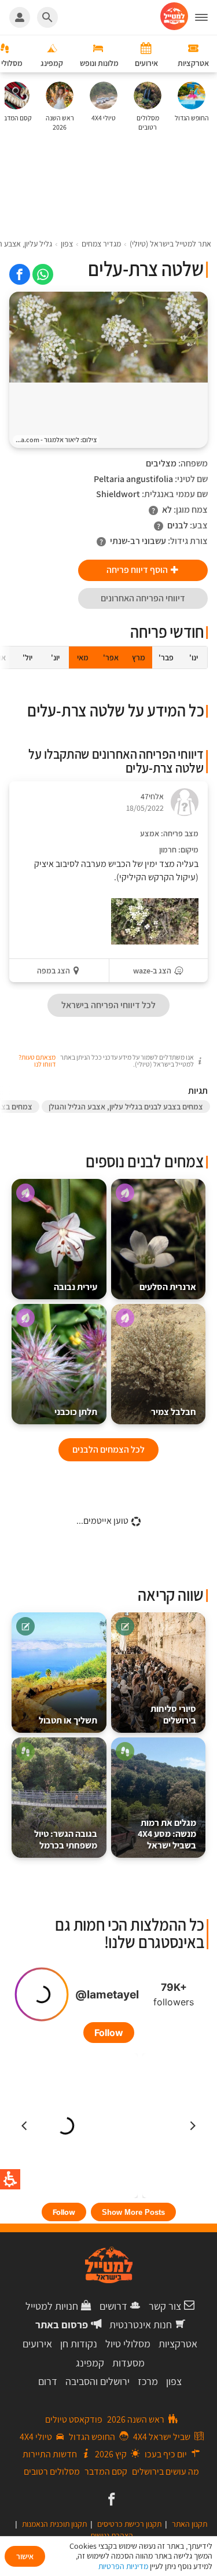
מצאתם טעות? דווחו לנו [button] (37, 1061)
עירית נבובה (76, 1287)
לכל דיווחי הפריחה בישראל (108, 1005)
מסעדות (128, 2363)
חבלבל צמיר (174, 1412)
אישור (25, 2556)
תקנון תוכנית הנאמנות (54, 2524)
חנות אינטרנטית (141, 2325)
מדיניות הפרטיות (123, 2566)
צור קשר (165, 2306)
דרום (48, 2381)
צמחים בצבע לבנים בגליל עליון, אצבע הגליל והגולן (126, 1107)
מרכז (148, 2381)
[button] (206, 17)
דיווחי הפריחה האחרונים (143, 598)
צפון (174, 2381)
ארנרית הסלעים (168, 1287)
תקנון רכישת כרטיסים (129, 2524)
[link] (43, 274)
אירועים (37, 2344)
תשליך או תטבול (68, 1720)
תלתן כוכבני (76, 1412)
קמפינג (90, 2363)
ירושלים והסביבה (98, 2381)
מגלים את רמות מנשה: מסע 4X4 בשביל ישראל (167, 1834)
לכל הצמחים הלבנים (108, 1449)
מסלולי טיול (128, 2344)
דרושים (113, 2306)
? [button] (153, 510)
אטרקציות (178, 2344)
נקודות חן (79, 2344)
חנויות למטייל (52, 2306)
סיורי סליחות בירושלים (173, 1715)
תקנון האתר (190, 2524)
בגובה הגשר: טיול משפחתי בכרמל (66, 1840)
